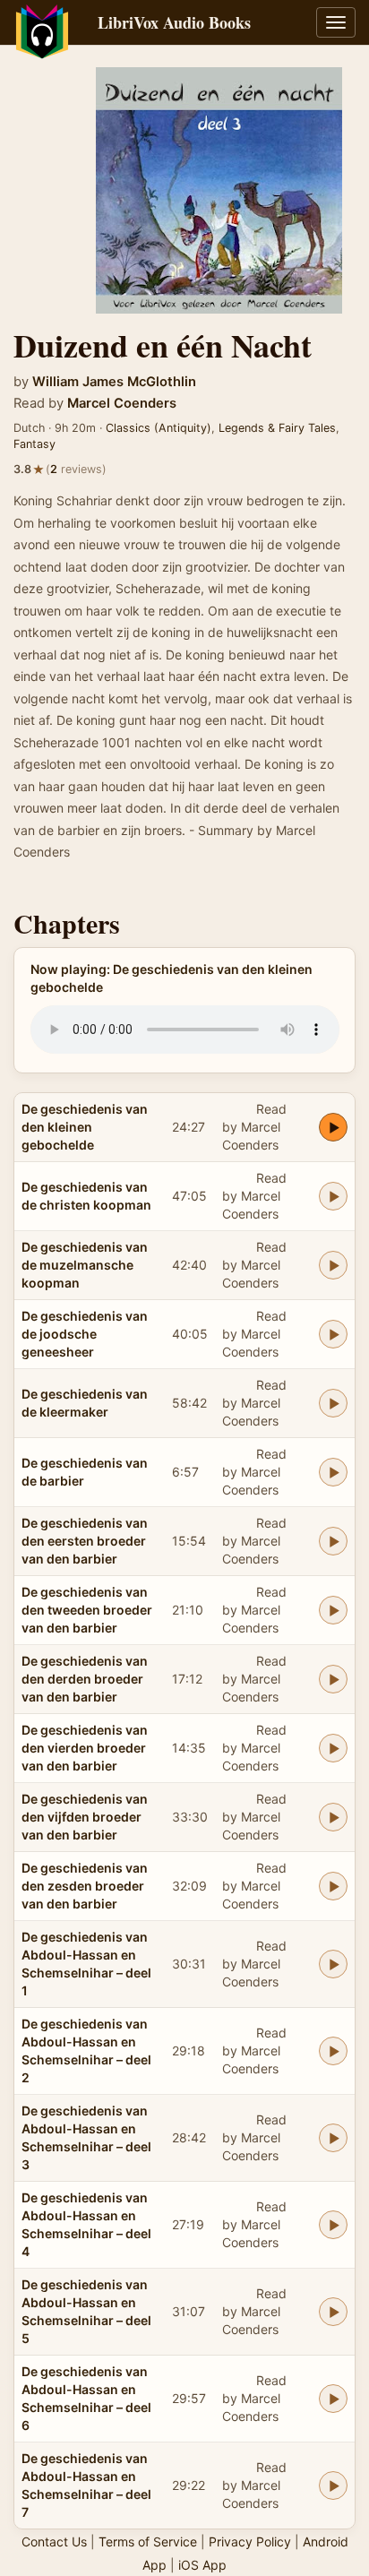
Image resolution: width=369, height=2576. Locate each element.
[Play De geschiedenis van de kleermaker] (333, 1403)
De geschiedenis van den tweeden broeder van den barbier (87, 1610)
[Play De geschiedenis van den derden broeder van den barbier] (333, 1679)
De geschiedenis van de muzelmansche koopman (85, 1265)
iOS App (202, 2565)
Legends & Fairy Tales (277, 428)
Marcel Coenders (122, 403)
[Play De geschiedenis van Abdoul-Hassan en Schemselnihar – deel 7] (333, 2486)
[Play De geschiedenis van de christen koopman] (333, 1196)
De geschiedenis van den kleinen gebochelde (85, 1127)
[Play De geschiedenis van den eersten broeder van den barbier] (333, 1541)
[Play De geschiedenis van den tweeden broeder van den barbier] (333, 1610)
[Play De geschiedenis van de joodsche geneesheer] (333, 1334)
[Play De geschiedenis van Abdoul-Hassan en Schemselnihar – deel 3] (333, 2138)
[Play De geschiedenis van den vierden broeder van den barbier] (333, 1748)
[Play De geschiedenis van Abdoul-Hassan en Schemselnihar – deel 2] (333, 2051)
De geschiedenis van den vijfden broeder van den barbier (85, 1817)
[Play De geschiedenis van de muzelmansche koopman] (333, 1265)
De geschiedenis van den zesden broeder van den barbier (85, 1886)
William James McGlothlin (114, 382)
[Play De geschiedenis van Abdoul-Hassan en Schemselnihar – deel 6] (333, 2399)
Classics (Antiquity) (159, 428)
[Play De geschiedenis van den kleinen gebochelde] (333, 1127)
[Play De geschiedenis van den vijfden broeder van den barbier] (333, 1817)
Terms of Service (148, 2542)
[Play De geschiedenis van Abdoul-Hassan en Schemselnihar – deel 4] (333, 2225)
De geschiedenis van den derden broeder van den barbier (85, 1679)
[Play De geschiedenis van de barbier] (333, 1472)
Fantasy (34, 444)
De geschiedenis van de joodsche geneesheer (85, 1334)
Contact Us (54, 2542)
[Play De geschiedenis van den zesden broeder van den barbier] (333, 1886)
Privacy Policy (250, 2542)
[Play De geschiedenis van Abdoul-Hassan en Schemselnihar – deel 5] (333, 2312)
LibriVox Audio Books (174, 22)
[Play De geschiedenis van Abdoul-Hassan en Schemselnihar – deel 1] (333, 1964)
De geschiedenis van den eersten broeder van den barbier (85, 1541)
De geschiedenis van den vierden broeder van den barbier (85, 1748)
